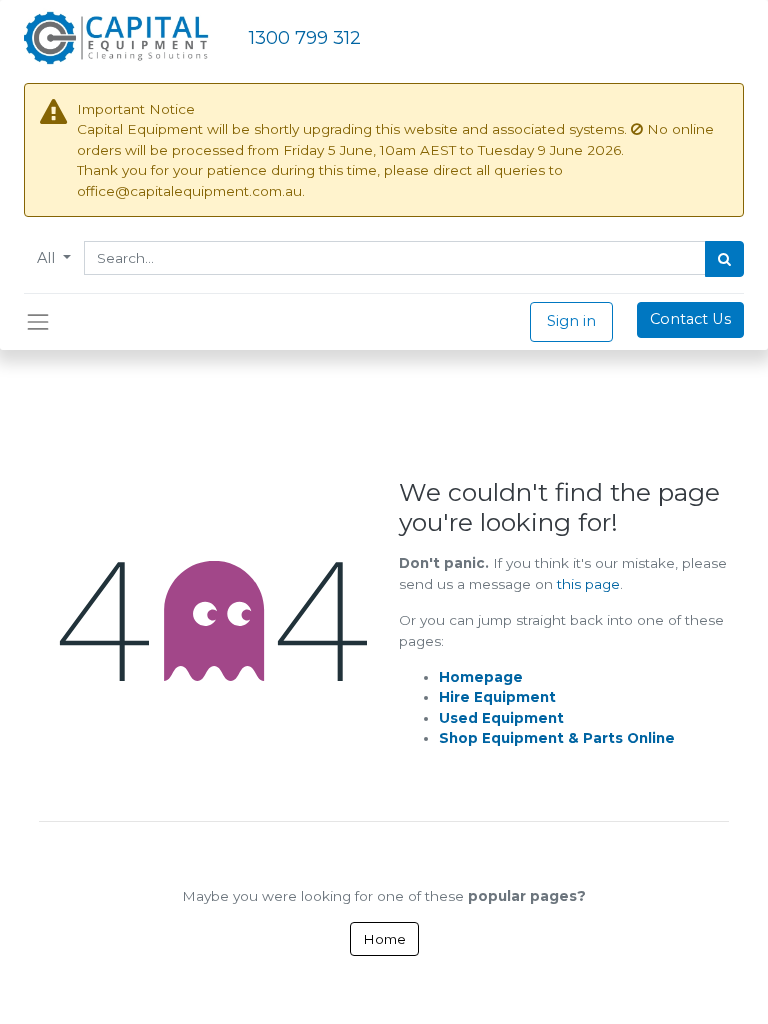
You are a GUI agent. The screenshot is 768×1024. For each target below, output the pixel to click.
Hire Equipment (497, 697)
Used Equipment (501, 718)
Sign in (571, 321)
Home (384, 939)
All (48, 258)
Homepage (481, 677)
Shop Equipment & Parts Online (557, 738)
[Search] (724, 259)
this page (588, 584)
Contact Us (690, 319)
